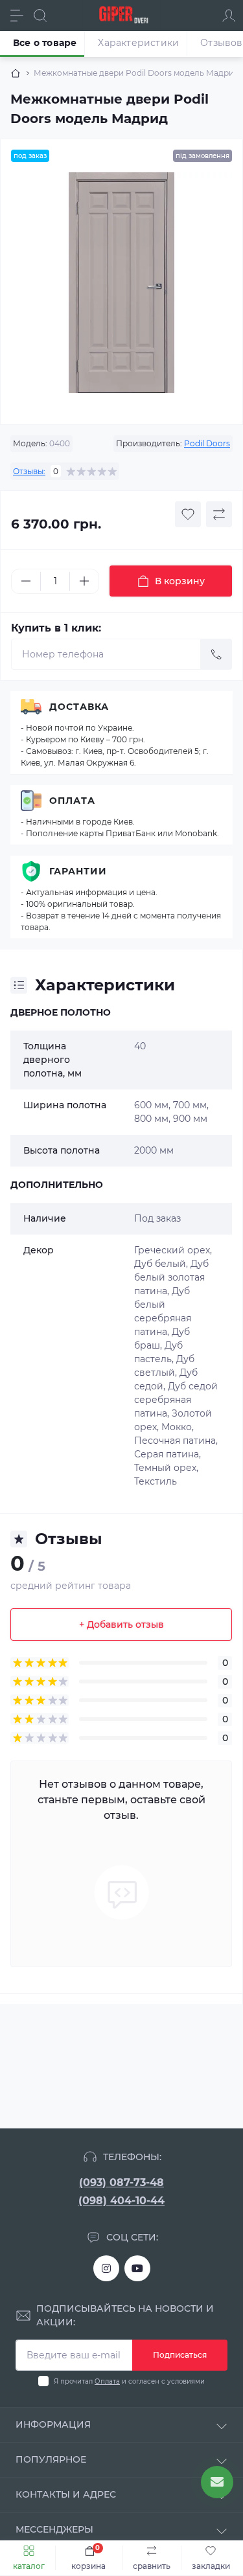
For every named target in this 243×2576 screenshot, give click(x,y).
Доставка (79, 707)
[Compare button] (219, 514)
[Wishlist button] (188, 514)
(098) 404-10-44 (121, 2201)
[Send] (216, 654)
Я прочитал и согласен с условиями (129, 2381)
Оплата (72, 801)
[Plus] (84, 581)
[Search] (40, 16)
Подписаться (180, 2355)
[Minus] (26, 581)
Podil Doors (207, 443)
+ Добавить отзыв (121, 1624)
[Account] (229, 16)
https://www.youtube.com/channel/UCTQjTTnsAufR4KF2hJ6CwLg (137, 2268)
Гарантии (78, 871)
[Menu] (17, 16)
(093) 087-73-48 (121, 2183)
